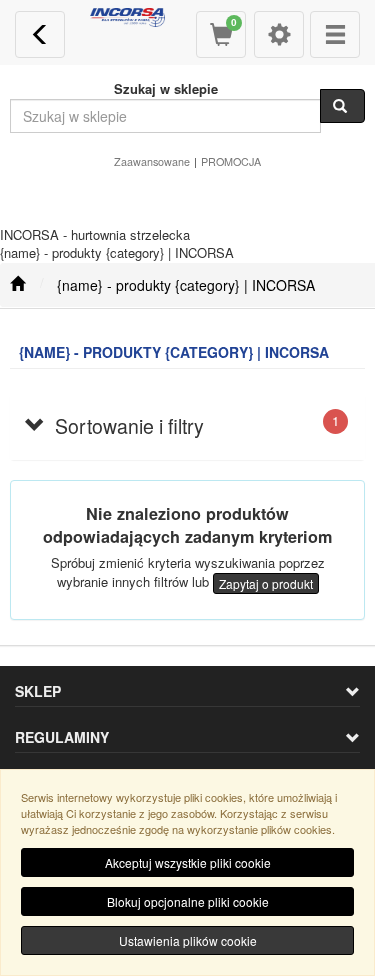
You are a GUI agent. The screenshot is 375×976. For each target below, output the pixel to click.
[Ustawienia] (279, 34)
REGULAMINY (62, 737)
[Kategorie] (335, 34)
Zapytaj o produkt (266, 583)
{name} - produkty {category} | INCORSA (186, 285)
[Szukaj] (342, 106)
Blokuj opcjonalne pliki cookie (188, 901)
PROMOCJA (231, 161)
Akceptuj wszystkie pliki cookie (188, 862)
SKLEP (38, 691)
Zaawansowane (152, 161)
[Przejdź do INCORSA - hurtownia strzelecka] (17, 285)
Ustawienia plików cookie (188, 940)
